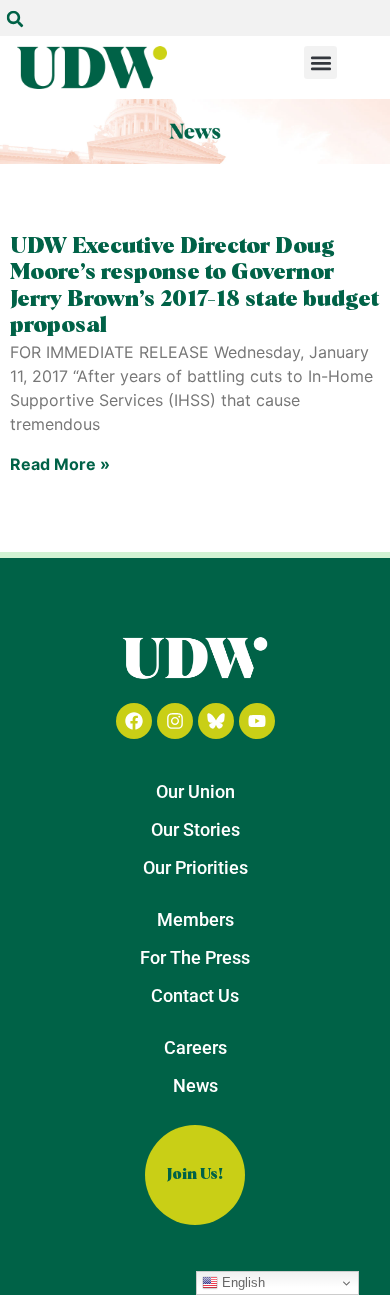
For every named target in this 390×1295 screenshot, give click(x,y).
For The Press (195, 957)
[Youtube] (257, 721)
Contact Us (195, 995)
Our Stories (195, 829)
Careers (195, 1047)
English (241, 1282)
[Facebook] (134, 721)
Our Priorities (195, 867)
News (195, 1085)
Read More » (60, 464)
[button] (15, 19)
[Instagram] (175, 721)
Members (195, 919)
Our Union (195, 791)
